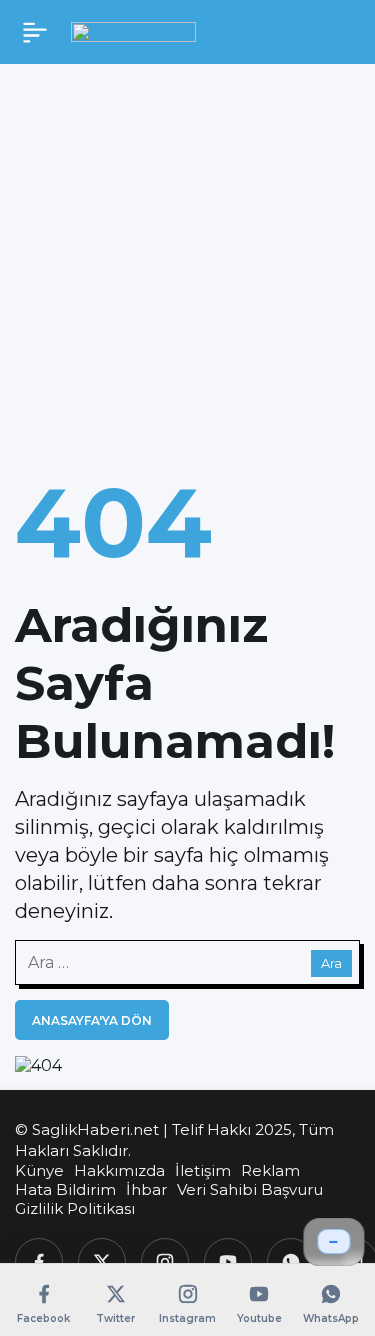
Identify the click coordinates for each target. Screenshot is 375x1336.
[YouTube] (228, 1262)
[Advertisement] (187, 261)
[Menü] (35, 32)
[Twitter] (102, 1262)
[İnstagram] (165, 1262)
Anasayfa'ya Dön (92, 1020)
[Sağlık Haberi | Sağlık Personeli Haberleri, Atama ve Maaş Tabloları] (133, 31)
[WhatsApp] (291, 1262)
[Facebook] (39, 1262)
